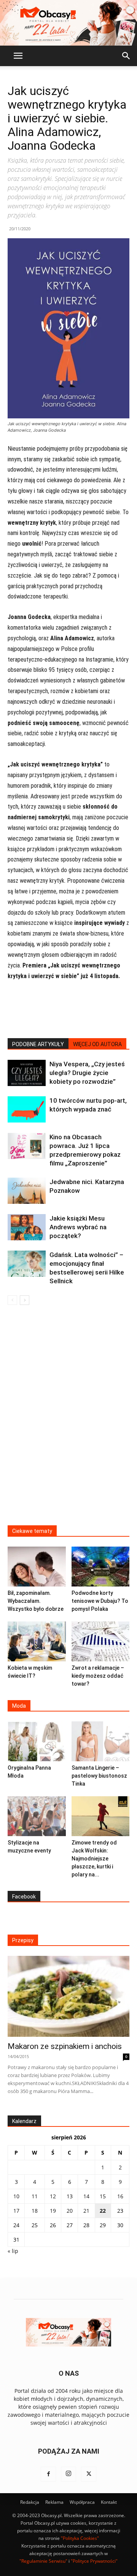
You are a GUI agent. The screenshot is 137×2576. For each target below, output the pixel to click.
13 (70, 2196)
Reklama (54, 2502)
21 (86, 2211)
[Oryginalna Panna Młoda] (37, 1741)
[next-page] (25, 1300)
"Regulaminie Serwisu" (43, 2561)
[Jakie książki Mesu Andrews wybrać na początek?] (27, 1227)
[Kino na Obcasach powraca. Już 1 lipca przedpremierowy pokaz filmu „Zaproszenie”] (27, 1146)
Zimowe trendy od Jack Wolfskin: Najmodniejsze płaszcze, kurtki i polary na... (94, 1859)
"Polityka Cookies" (80, 2538)
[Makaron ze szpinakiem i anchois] (68, 1996)
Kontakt (109, 2502)
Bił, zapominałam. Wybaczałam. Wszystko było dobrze (36, 1601)
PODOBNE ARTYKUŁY (38, 1044)
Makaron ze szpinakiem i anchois (65, 2046)
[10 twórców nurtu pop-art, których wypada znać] (27, 1109)
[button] (18, 56)
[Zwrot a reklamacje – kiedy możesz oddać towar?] (101, 1641)
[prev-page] (12, 1300)
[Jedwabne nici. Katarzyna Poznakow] (27, 1191)
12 (53, 2196)
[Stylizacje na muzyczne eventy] (37, 1816)
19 (53, 2211)
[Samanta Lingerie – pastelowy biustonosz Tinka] (101, 1741)
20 (70, 2211)
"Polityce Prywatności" (94, 2561)
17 (16, 2211)
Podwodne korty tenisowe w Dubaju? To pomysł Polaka (100, 1601)
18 (35, 2211)
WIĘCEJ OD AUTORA (97, 1044)
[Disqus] (68, 1420)
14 (86, 2196)
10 (16, 2196)
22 (103, 2211)
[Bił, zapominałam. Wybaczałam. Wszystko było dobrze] (37, 1567)
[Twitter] (89, 2474)
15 (103, 2196)
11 (35, 2196)
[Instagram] (68, 2474)
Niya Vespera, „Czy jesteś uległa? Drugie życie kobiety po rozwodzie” (87, 1073)
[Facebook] (48, 2474)
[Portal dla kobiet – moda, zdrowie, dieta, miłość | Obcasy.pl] (68, 23)
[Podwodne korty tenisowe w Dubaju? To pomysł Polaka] (101, 1567)
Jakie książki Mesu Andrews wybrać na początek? (78, 1227)
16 (120, 2196)
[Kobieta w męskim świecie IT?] (37, 1641)
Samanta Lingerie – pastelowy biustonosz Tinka (99, 1776)
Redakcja (30, 2502)
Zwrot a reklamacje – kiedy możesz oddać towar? (98, 1676)
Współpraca (82, 2502)
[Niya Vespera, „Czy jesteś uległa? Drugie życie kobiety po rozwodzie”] (27, 1073)
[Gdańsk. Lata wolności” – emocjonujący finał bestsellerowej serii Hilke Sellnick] (27, 1264)
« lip (13, 2251)
